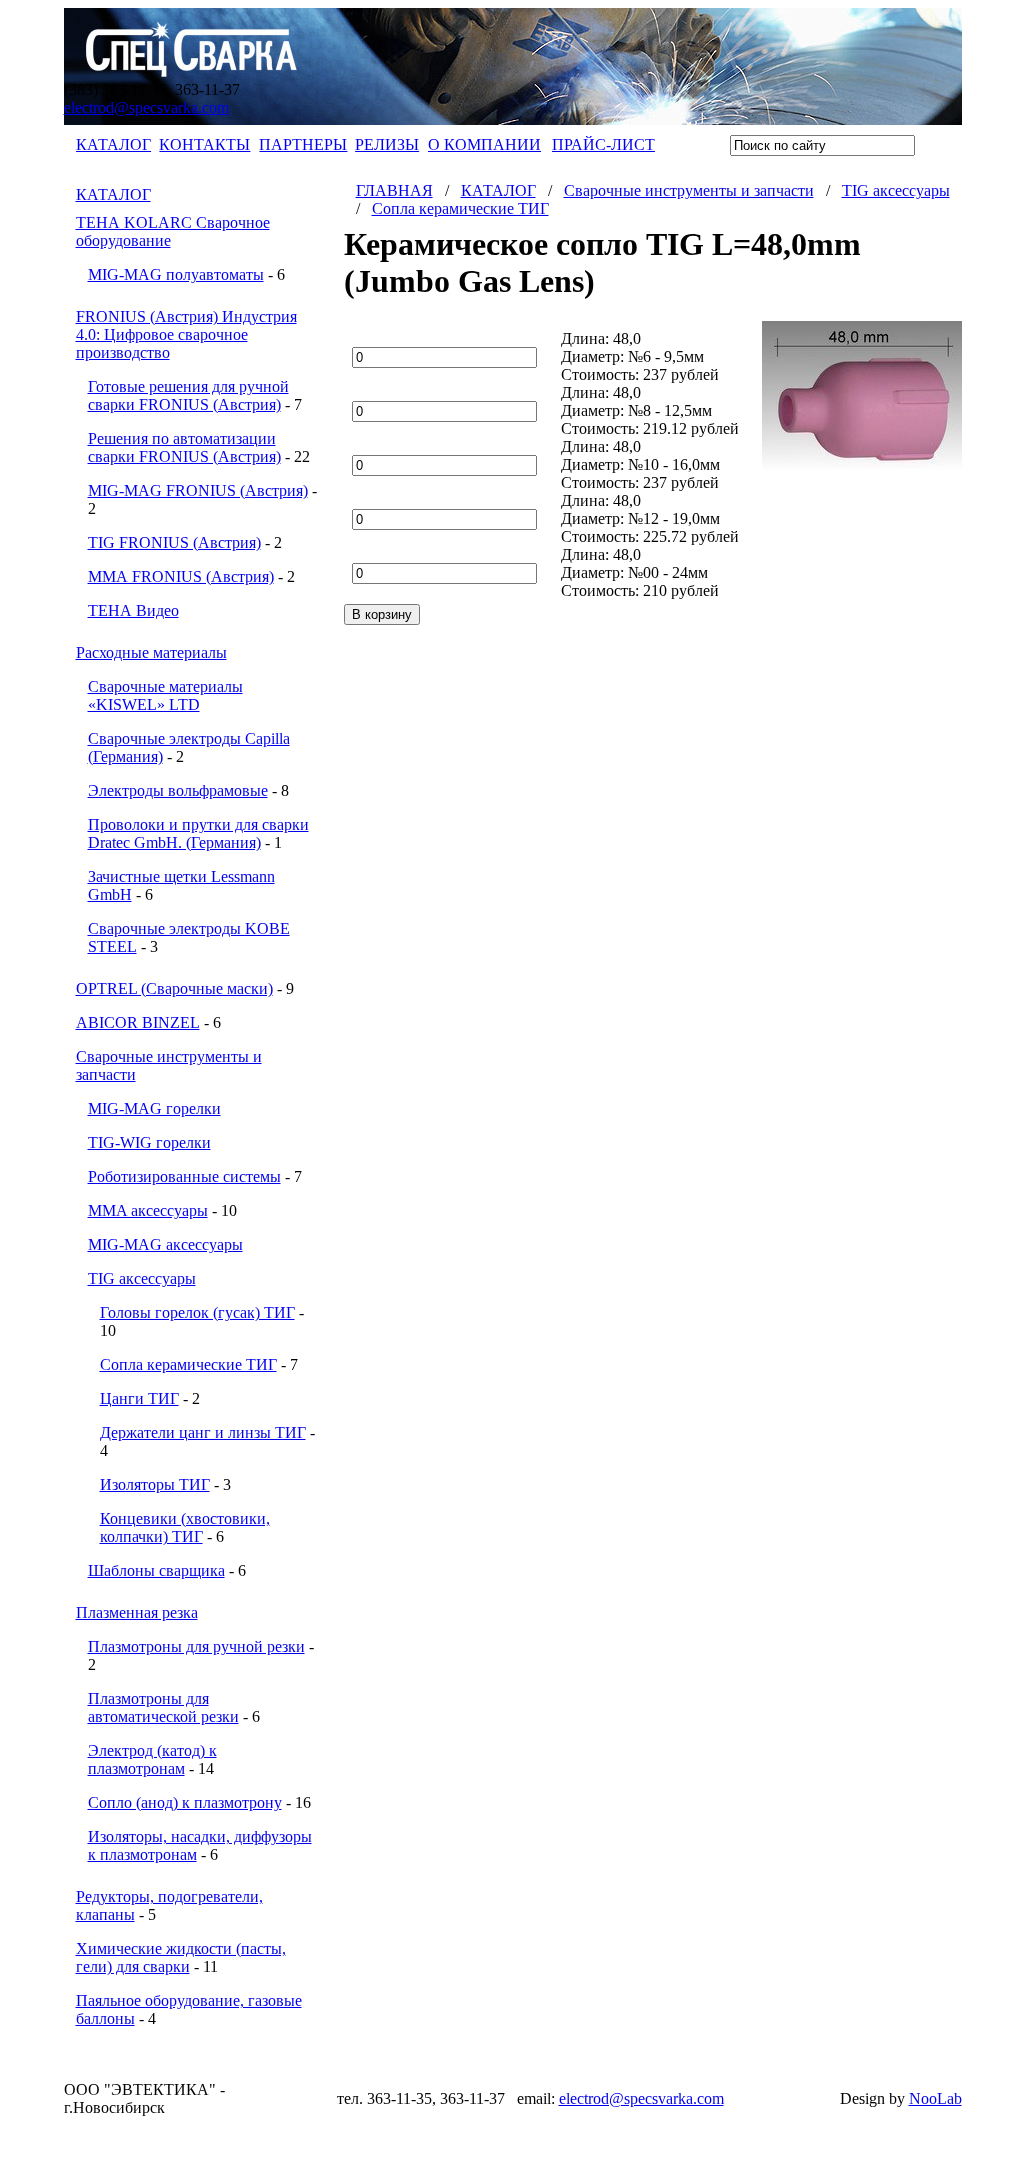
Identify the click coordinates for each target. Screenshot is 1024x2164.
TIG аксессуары (142, 1278)
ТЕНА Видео (133, 610)
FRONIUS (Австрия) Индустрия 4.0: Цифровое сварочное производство (186, 334)
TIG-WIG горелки (149, 1142)
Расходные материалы (151, 652)
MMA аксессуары (148, 1210)
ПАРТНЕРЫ (303, 144)
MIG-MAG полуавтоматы (176, 274)
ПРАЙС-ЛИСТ (603, 144)
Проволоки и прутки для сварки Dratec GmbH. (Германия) (198, 833)
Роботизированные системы (184, 1176)
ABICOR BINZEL (138, 1022)
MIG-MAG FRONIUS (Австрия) (198, 490)
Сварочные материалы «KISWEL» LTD (165, 695)
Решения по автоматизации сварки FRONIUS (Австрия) (184, 447)
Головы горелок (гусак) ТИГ (197, 1312)
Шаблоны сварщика (156, 1570)
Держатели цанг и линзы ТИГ (203, 1432)
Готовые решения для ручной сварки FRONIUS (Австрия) (188, 395)
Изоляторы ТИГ (155, 1484)
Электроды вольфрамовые (178, 790)
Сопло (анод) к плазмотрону (185, 1802)
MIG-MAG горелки (154, 1108)
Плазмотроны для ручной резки (196, 1646)
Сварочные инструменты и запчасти (689, 190)
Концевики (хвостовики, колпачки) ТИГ (185, 1527)
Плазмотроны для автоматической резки (163, 1707)
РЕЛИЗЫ (387, 144)
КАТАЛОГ (113, 144)
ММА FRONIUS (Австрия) (181, 576)
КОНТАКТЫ (204, 144)
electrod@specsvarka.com (146, 107)
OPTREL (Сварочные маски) (174, 988)
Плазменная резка (137, 1612)
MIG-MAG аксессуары (165, 1244)
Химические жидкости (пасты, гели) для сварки (181, 1957)
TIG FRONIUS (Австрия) (174, 542)
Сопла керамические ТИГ (188, 1364)
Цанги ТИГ (139, 1398)
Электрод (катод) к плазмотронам (152, 1759)
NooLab (935, 2098)
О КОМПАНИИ (484, 144)
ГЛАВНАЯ (394, 190)
